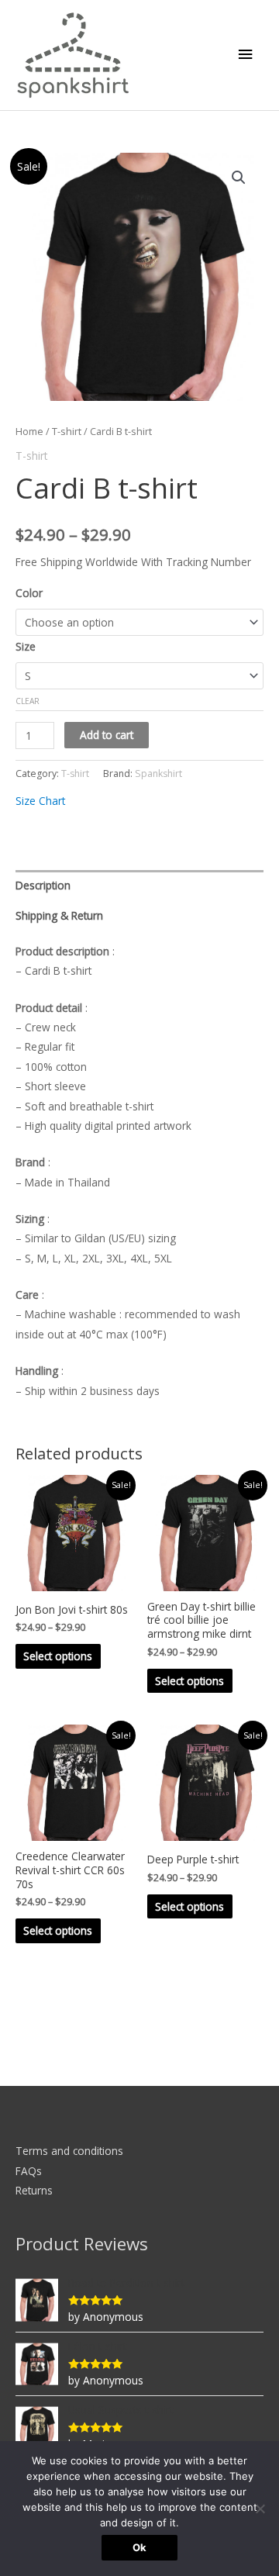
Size (26, 646)
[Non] (260, 2509)
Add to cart (107, 735)
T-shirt (67, 432)
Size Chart (40, 801)
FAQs (29, 2171)
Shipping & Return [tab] (59, 915)
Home (29, 432)
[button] (239, 178)
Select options (58, 1656)
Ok (139, 2547)
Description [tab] (43, 885)
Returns (34, 2190)
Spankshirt (158, 773)
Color (29, 593)
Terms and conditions (69, 2151)
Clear (28, 701)
